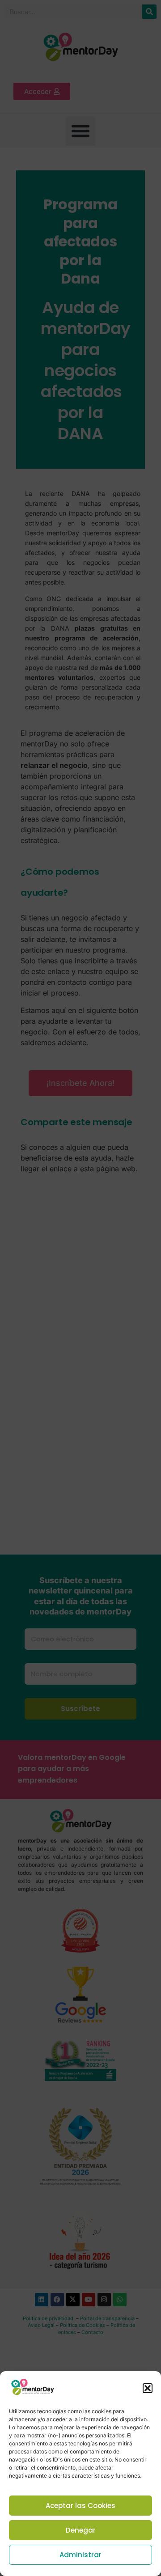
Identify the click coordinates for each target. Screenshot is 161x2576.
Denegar (81, 2530)
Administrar (80, 2555)
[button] (148, 2388)
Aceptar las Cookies (80, 2506)
